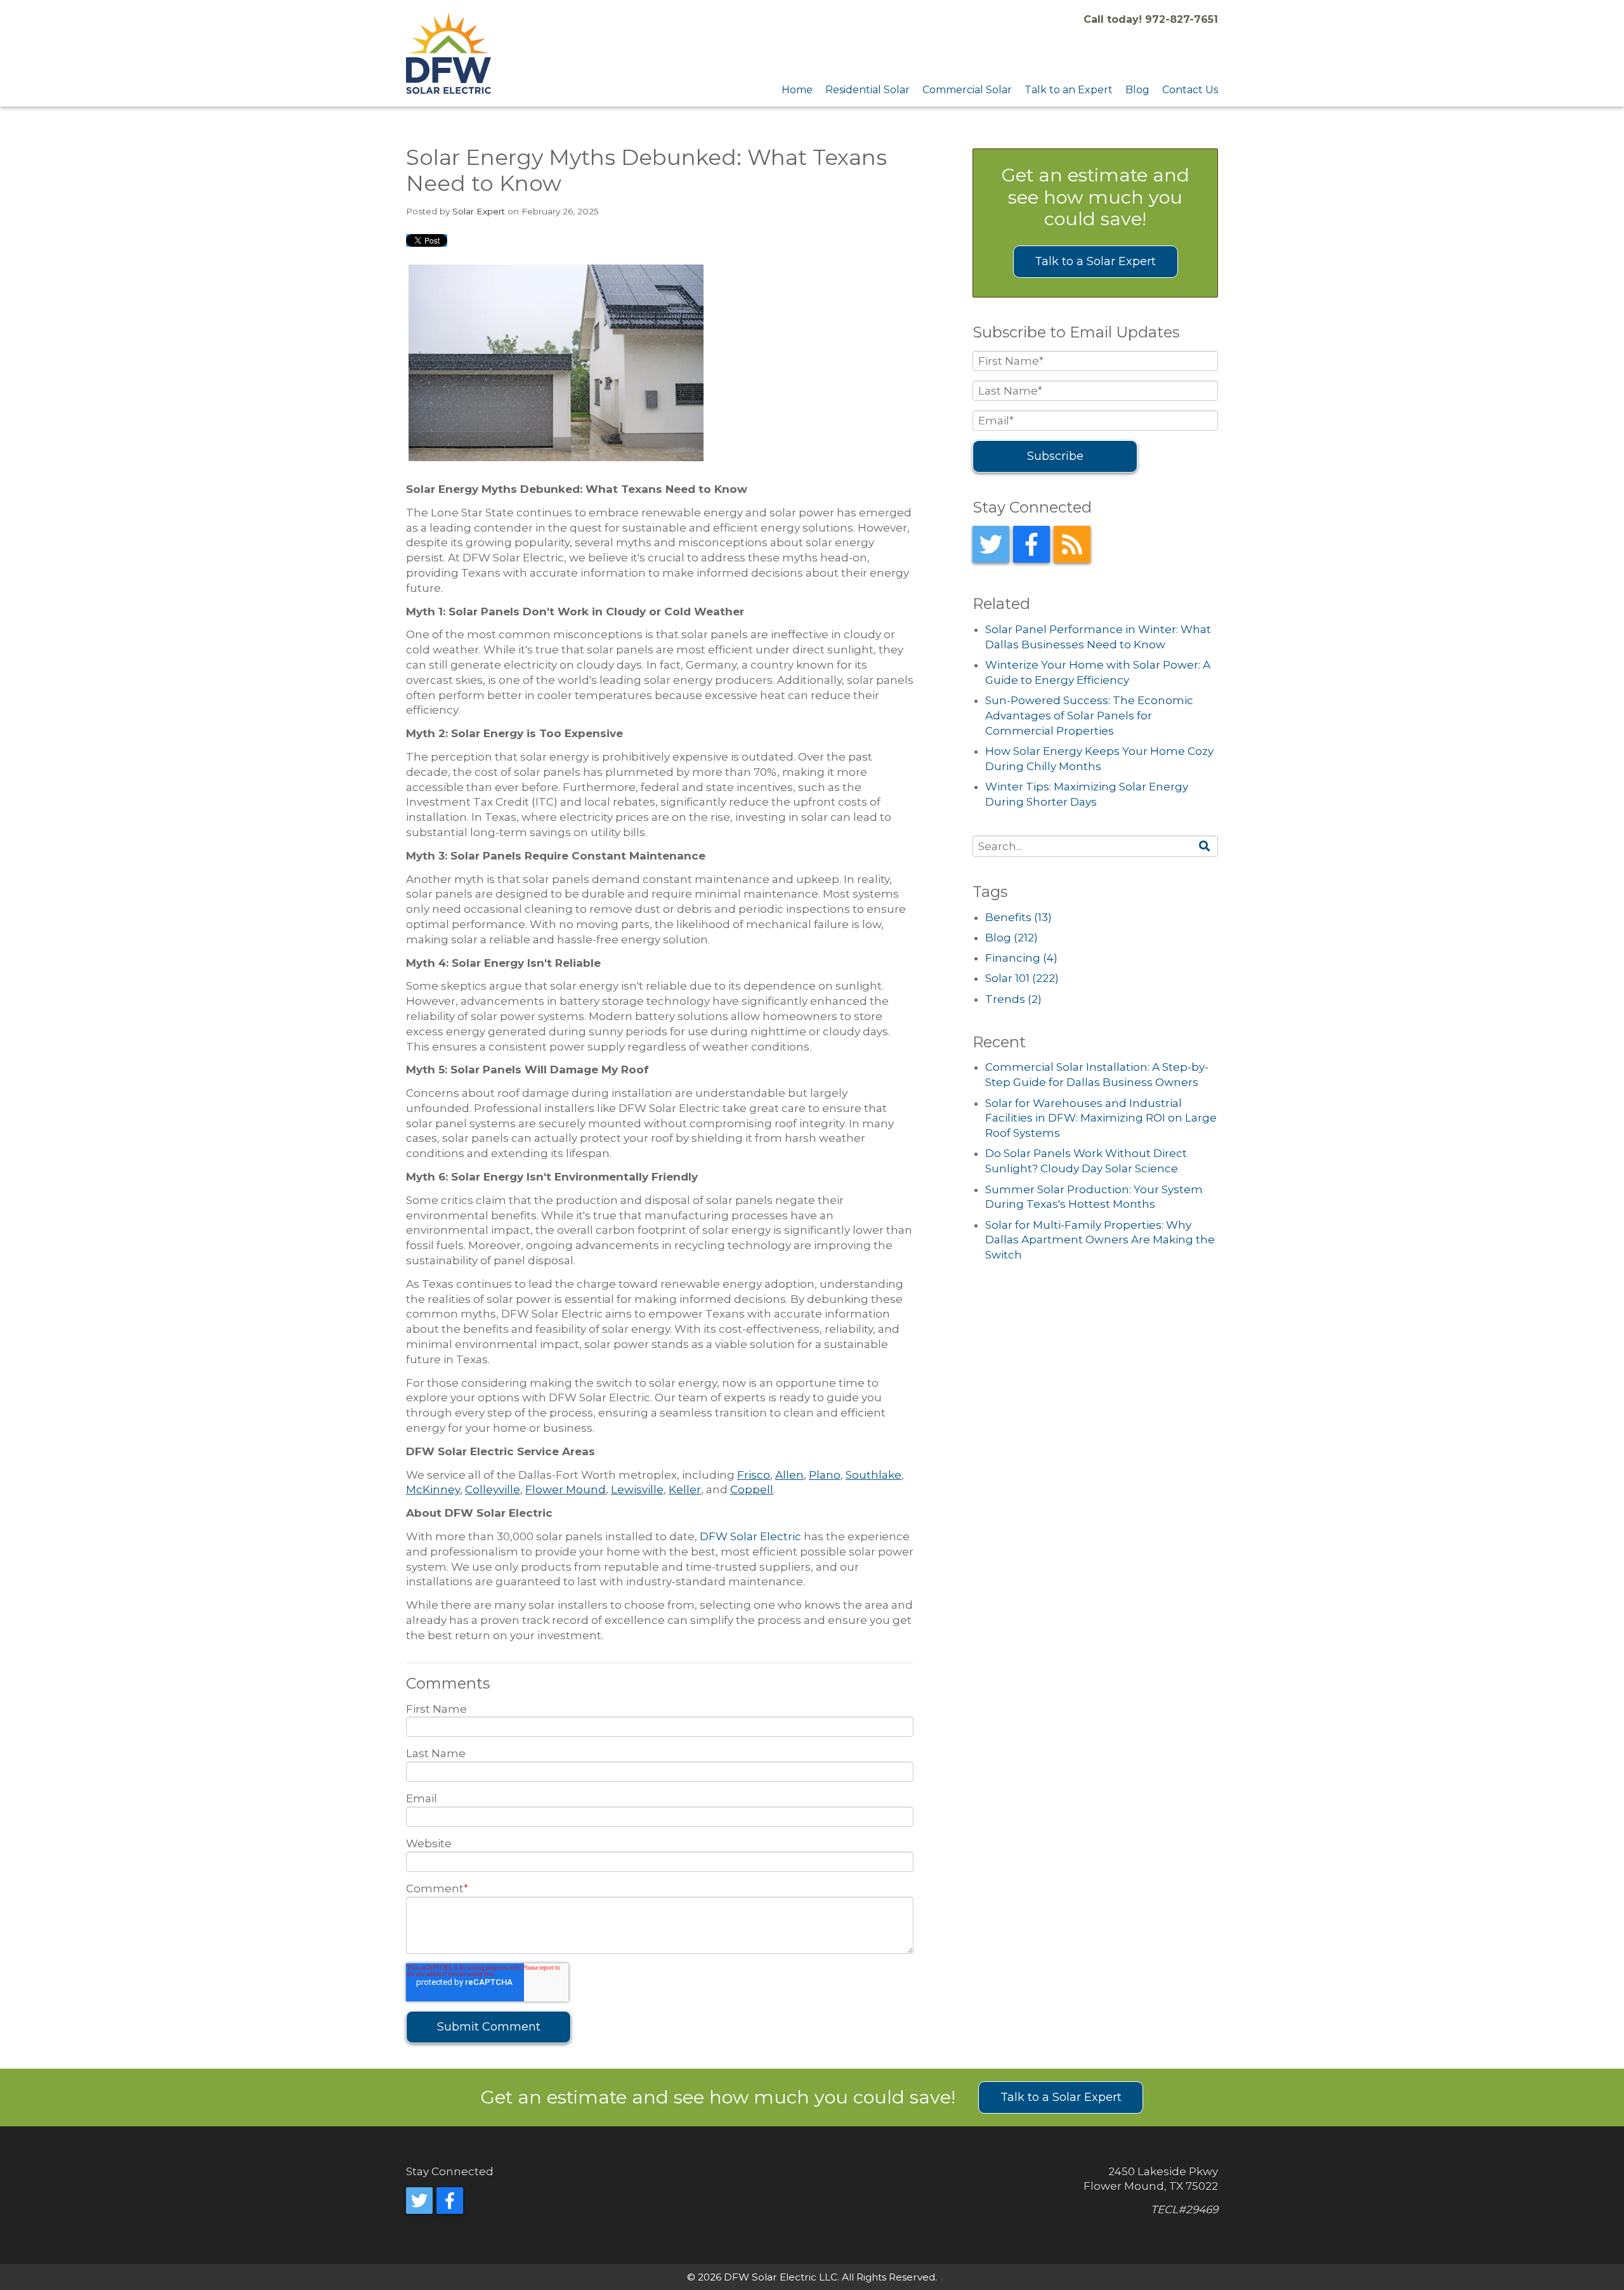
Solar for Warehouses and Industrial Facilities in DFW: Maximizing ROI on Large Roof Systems (1101, 1118)
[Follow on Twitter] (991, 544)
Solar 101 (1022, 978)
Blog (1012, 938)
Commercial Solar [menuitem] (967, 90)
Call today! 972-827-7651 (1151, 19)
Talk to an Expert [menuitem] (1069, 90)
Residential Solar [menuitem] (868, 90)
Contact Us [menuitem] (1190, 90)
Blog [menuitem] (1137, 90)
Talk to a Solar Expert (1095, 261)
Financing (1021, 958)
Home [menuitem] (797, 90)
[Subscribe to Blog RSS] (1072, 544)
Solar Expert (479, 211)
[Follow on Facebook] (1031, 544)
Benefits (1018, 917)
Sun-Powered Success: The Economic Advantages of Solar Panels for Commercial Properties (1089, 716)
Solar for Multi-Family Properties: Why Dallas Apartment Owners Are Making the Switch (1100, 1240)
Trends (1013, 999)
